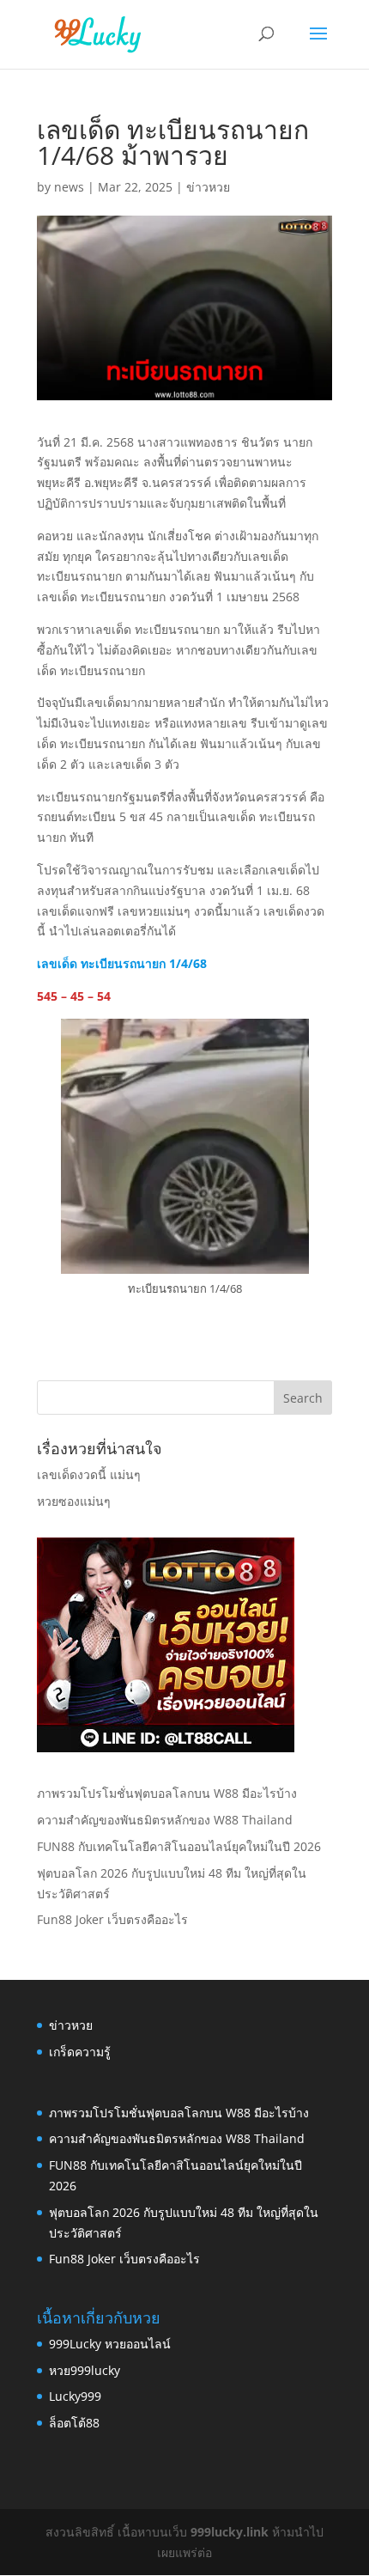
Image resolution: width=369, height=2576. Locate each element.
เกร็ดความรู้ (80, 2052)
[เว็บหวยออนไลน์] (166, 1748)
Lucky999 (75, 2396)
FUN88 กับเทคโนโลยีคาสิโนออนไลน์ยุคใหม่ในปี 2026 (179, 1846)
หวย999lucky (85, 2370)
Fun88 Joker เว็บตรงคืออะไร (112, 1919)
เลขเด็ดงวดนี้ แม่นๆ (89, 1474)
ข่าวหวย (208, 187)
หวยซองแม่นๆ (74, 1501)
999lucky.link (230, 2532)
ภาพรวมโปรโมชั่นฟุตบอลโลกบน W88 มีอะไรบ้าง (167, 1793)
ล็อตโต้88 (74, 2423)
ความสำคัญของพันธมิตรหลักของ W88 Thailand (165, 1820)
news (69, 187)
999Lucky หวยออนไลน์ (110, 2344)
